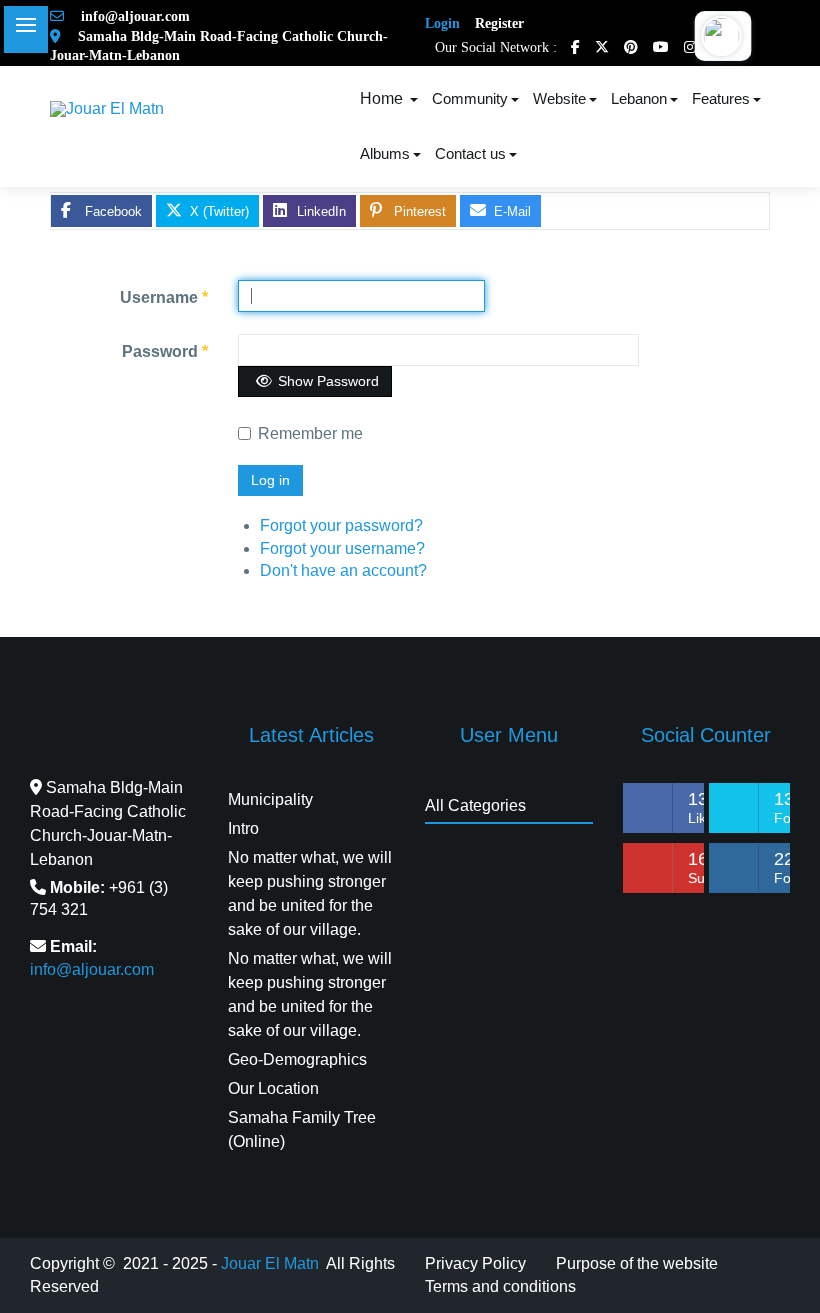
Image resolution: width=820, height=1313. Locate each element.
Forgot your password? (341, 525)
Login (442, 23)
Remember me (310, 433)
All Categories (475, 805)
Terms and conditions (500, 1286)
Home (383, 98)
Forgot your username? (342, 548)
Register (499, 23)
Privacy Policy (475, 1263)
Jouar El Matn (270, 1263)
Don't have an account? (343, 570)
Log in (270, 480)
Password (165, 351)
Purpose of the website (637, 1263)
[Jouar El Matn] (107, 108)
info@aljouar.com (129, 16)
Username (164, 297)
